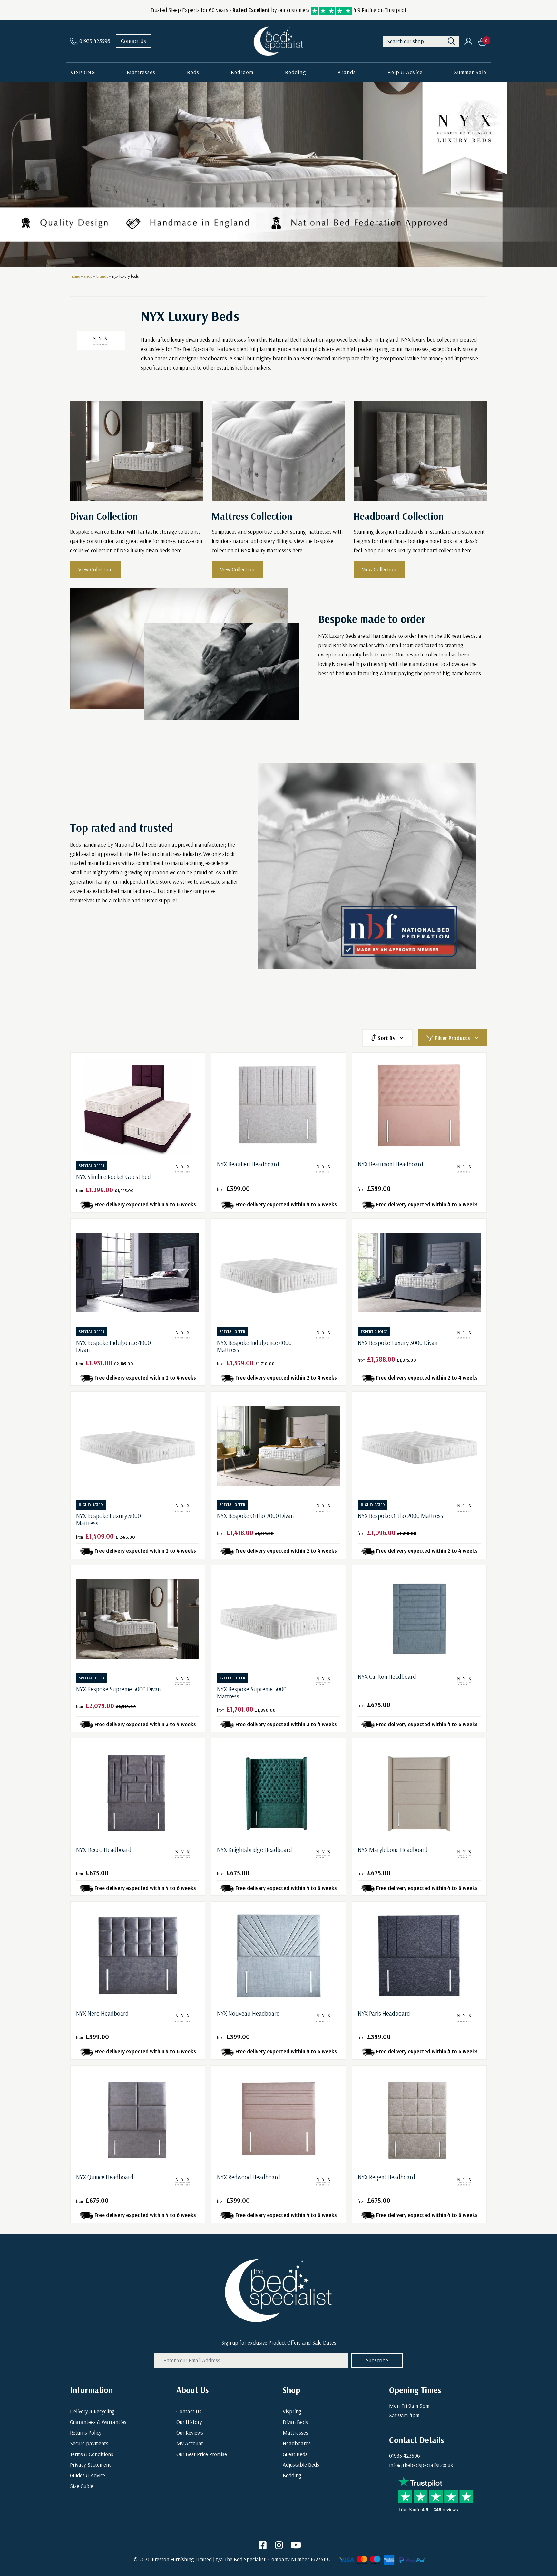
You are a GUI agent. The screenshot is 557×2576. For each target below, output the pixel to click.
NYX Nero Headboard (102, 2013)
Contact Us (133, 41)
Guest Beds (295, 2454)
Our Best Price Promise (202, 2454)
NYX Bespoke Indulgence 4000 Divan (113, 1346)
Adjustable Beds (301, 2465)
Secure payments (89, 2443)
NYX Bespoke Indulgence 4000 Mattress (254, 1346)
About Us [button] (192, 2390)
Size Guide (82, 2486)
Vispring (292, 2411)
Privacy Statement (90, 2465)
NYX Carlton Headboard (387, 1677)
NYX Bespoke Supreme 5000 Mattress (252, 1693)
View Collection (95, 569)
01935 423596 (405, 2456)
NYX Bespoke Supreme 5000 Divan (118, 1689)
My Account (190, 2443)
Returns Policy (86, 2432)
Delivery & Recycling (92, 2411)
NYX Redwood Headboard (249, 2177)
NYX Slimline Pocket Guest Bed (113, 1177)
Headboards (297, 2443)
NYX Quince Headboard (105, 2177)
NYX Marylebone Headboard (393, 1850)
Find (452, 41)
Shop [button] (291, 2390)
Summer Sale (470, 72)
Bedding (295, 72)
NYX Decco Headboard (104, 1850)
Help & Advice (405, 72)
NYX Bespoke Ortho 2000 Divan (255, 1516)
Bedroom (242, 72)
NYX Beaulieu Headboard (248, 1164)
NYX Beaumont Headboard (391, 1164)
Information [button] (91, 2390)
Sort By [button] (386, 1038)
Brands (347, 72)
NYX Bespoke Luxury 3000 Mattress (108, 1519)
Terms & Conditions (92, 2454)
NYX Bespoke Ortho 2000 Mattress (401, 1516)
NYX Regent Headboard (386, 2177)
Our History (189, 2422)
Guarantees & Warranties (98, 2422)
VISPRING (83, 72)
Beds (193, 72)
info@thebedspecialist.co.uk (421, 2465)
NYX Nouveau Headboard (248, 2013)
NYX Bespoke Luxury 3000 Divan (398, 1343)
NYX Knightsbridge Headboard (254, 1850)
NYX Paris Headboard (384, 2013)
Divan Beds (295, 2422)
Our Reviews (190, 2432)
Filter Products (452, 1038)
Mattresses (141, 72)
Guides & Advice (88, 2475)
